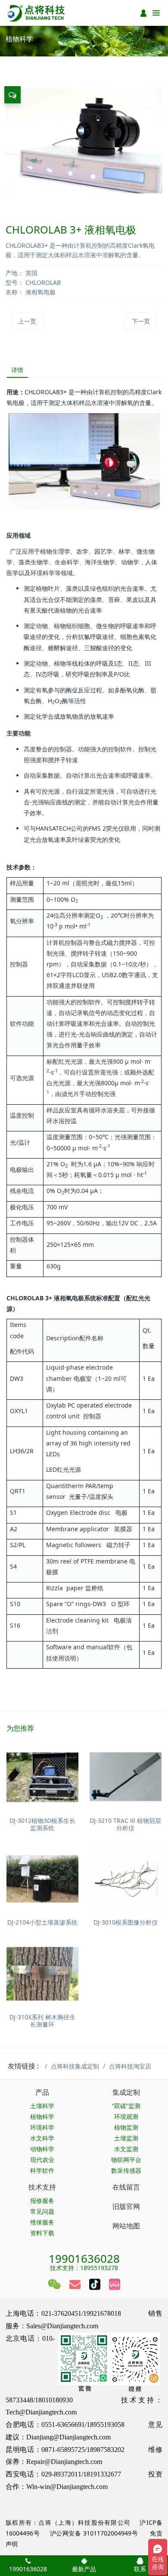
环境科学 (42, 2127)
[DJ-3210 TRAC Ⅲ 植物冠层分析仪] (126, 1777)
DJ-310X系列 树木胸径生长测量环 (42, 2021)
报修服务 (42, 2201)
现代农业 (42, 2160)
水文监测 (126, 2149)
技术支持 (42, 2187)
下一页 (141, 321)
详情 (17, 370)
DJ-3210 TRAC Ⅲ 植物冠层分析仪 (125, 1824)
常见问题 (42, 2211)
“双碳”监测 (126, 2106)
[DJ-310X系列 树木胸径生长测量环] (42, 1974)
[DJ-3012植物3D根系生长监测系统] (42, 1777)
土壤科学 (42, 2106)
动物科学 (42, 2149)
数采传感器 (126, 2170)
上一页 (27, 321)
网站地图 (126, 2226)
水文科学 (42, 2138)
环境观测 (126, 2117)
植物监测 (126, 2127)
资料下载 (42, 2233)
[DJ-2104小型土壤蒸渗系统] (42, 1879)
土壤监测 (126, 2138)
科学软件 (42, 2170)
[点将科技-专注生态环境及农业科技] (37, 13)
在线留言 (126, 2187)
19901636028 (84, 2256)
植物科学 (42, 2117)
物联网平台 (126, 2160)
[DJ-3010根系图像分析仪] (126, 1879)
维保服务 (42, 2222)
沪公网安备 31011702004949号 (94, 2533)
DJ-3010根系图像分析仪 (126, 1922)
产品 (42, 2092)
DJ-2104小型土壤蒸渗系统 (42, 1922)
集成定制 (126, 2092)
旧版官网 (126, 2206)
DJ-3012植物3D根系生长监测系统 (42, 1824)
